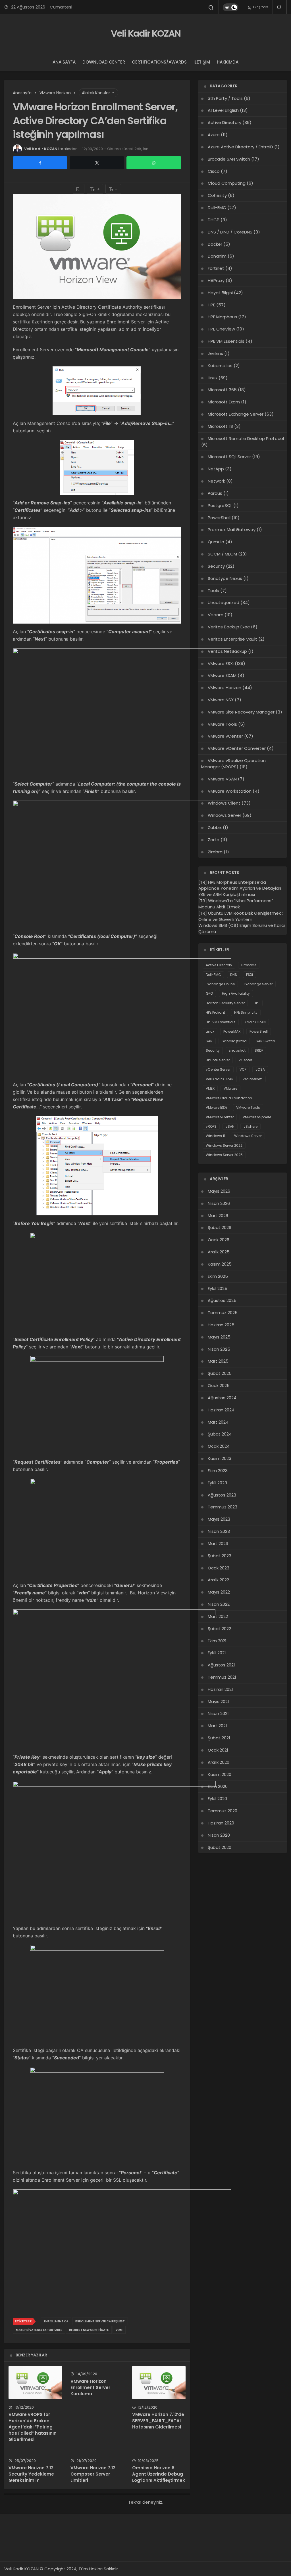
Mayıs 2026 (219, 1191)
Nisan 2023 (219, 1531)
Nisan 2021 (218, 1713)
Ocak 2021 (218, 1750)
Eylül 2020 (217, 1799)
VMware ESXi (216, 1107)
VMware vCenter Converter (237, 748)
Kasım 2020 (220, 1774)
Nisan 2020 (219, 1835)
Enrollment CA (56, 2321)
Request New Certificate (89, 2330)
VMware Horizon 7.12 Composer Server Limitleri (93, 2474)
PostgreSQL (220, 505)
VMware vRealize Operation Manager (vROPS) (233, 764)
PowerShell (219, 518)
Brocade (249, 965)
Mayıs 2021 (218, 1701)
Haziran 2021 (220, 1689)
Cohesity (217, 195)
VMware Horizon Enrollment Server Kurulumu (90, 2387)
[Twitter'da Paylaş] (97, 163)
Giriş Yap (260, 7)
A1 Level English (223, 110)
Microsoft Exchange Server (236, 414)
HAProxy (216, 280)
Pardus (215, 493)
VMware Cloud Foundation (229, 1098)
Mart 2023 (218, 1543)
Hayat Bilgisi (220, 293)
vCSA (260, 1069)
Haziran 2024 (221, 1410)
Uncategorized (224, 602)
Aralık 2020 (219, 1762)
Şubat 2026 (220, 1227)
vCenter (245, 1060)
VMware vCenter (220, 1117)
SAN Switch (265, 1041)
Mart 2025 (218, 1361)
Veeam (216, 615)
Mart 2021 (217, 1726)
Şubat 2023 (220, 1556)
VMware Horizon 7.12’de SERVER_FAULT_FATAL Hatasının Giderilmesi (158, 2421)
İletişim (202, 62)
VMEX (210, 1088)
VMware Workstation (230, 791)
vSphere (251, 1126)
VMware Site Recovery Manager (241, 712)
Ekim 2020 (218, 1786)
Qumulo (216, 542)
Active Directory (225, 122)
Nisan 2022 (219, 1604)
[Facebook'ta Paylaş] (40, 163)
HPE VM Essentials (226, 341)
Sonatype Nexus (225, 578)
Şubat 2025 (220, 1373)
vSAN (230, 1126)
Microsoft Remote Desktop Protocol (246, 438)
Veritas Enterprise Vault (232, 639)
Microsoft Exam (224, 402)
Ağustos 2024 (222, 1398)
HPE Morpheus (222, 317)
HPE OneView (221, 329)
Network (216, 481)
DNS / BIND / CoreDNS (230, 232)
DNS (234, 975)
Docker (215, 244)
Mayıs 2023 (219, 1519)
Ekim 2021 (217, 1641)
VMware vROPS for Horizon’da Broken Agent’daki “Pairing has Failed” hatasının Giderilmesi (33, 2427)
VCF (243, 1069)
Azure (214, 135)
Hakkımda (228, 62)
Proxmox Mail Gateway (232, 530)
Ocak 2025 (219, 1385)
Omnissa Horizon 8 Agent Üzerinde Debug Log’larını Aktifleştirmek (159, 2474)
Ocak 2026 (219, 1240)
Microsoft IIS (220, 426)
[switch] (231, 7)
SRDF (259, 1050)
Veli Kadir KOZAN (146, 33)
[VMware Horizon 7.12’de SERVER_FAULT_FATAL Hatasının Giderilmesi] (159, 2382)
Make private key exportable (39, 2330)
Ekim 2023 (218, 1471)
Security (216, 566)
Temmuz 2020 (223, 1811)
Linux (213, 378)
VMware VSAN (222, 779)
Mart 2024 (218, 1422)
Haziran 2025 (221, 1325)
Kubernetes (220, 366)
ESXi (250, 975)
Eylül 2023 (217, 1483)
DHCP (214, 220)
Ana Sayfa (64, 62)
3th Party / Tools (225, 98)
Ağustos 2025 (222, 1300)
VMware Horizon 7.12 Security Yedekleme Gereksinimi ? (31, 2474)
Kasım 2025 (220, 1264)
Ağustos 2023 (222, 1495)
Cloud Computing (227, 183)
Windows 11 (215, 1136)
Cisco (214, 171)
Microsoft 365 (222, 390)
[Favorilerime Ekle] (79, 189)
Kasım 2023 (220, 1458)
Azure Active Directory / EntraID (240, 147)
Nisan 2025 (219, 1349)
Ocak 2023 (219, 1568)
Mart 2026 (218, 1216)
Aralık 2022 (218, 1580)
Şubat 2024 (220, 1434)
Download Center (104, 62)
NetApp (216, 469)
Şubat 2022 (219, 1629)
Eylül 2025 (218, 1288)
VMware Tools (248, 1107)
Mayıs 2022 (219, 1592)
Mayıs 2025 (219, 1337)
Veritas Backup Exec (229, 627)
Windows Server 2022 (224, 1145)
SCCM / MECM (222, 554)
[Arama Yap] (211, 8)
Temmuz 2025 (223, 1313)
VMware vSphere (257, 1117)
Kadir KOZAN (255, 1022)
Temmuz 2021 (222, 1677)
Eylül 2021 (217, 1653)
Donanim (217, 256)
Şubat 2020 (220, 1847)
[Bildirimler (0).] (279, 7)
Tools (213, 591)
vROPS (211, 1126)
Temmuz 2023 (223, 1507)
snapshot (237, 1050)
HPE (211, 305)
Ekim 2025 (218, 1276)
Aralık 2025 (219, 1252)
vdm (119, 2330)
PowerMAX (232, 1031)
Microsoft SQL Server (229, 457)
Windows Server (248, 1136)
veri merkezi (253, 1079)
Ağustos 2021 (221, 1665)
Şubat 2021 (219, 1738)
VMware (230, 1088)
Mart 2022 (218, 1616)
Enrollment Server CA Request (100, 2321)
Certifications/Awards (159, 62)
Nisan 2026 (219, 1203)
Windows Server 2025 (224, 1155)
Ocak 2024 (219, 1446)
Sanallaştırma (234, 1041)
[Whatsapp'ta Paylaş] (154, 163)
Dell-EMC (217, 208)
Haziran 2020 (221, 1823)
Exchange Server (258, 984)
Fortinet (216, 268)
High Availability (236, 993)
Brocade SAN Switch (229, 159)
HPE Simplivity (246, 1012)
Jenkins (215, 353)
